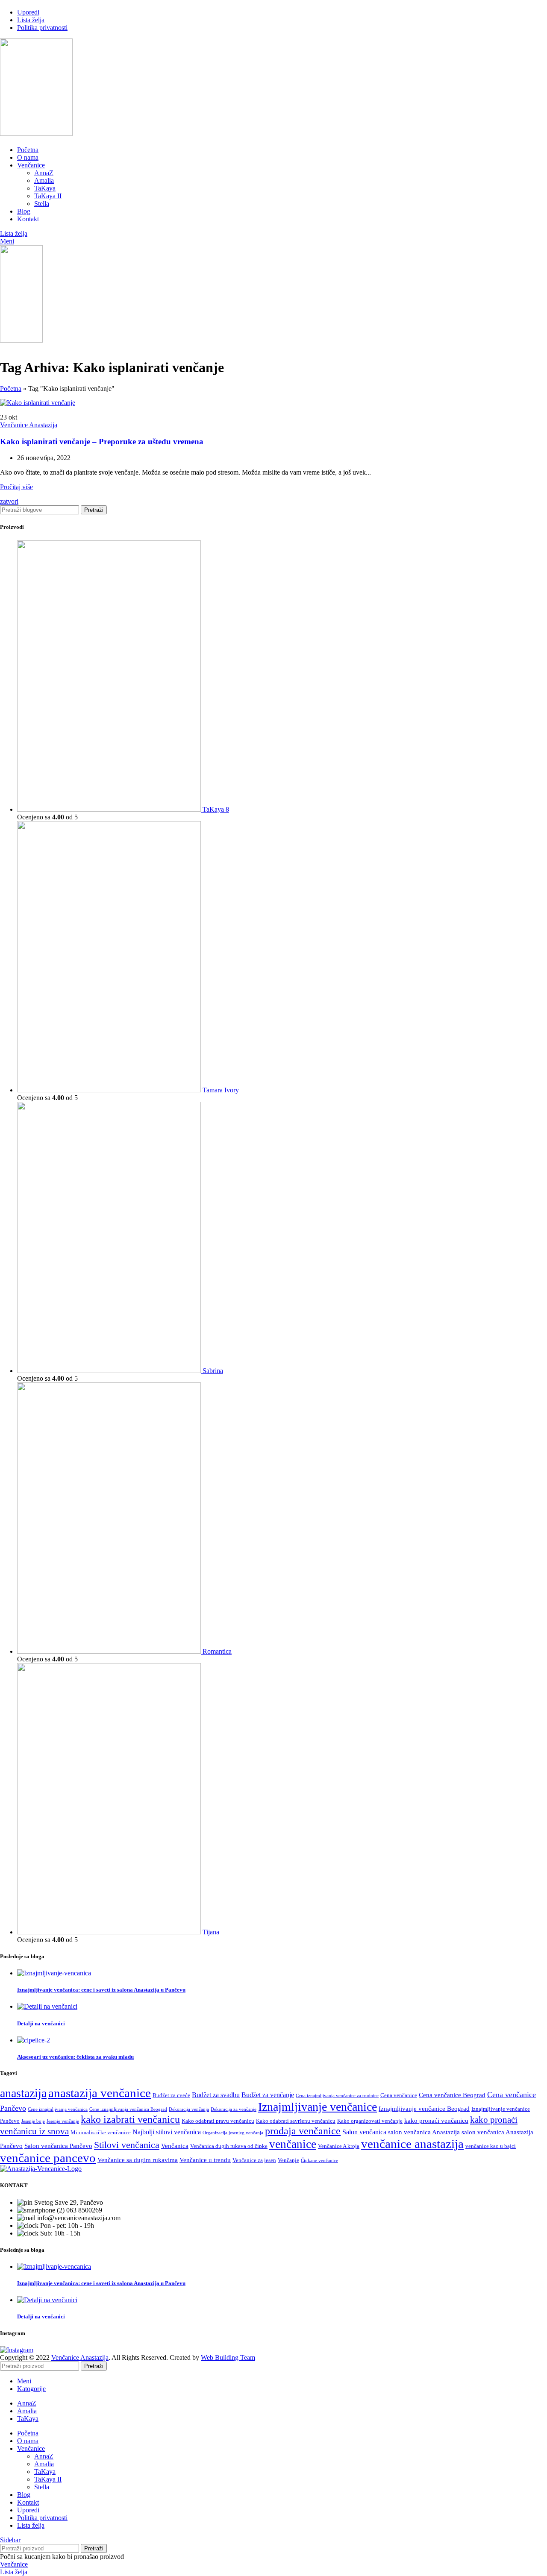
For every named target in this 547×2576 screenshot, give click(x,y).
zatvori (9, 501)
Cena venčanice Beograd (452, 2095)
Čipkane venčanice (319, 2161)
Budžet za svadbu (216, 2095)
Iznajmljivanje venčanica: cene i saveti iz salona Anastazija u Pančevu (101, 1990)
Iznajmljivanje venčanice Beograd (424, 2109)
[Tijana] (110, 1932)
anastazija (23, 2093)
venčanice (293, 2144)
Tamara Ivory (221, 1090)
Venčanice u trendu (205, 2160)
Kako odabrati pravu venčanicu (218, 2121)
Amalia (44, 180)
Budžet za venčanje (268, 2095)
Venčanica (175, 2146)
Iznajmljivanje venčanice (318, 2107)
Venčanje (288, 2160)
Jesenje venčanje (63, 2121)
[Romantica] (110, 1651)
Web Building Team (228, 2357)
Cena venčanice (399, 2095)
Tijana (211, 1932)
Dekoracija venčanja (189, 2109)
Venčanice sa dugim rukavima (138, 2160)
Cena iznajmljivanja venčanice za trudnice (337, 2096)
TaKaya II (48, 196)
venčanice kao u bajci (491, 2146)
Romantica (217, 1651)
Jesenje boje (33, 2121)
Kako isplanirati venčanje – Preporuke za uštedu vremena (102, 442)
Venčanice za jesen (254, 2160)
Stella (42, 204)
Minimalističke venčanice (101, 2132)
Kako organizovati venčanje (370, 2121)
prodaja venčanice (303, 2131)
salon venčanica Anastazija (424, 2132)
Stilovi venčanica (127, 2145)
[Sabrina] (110, 1371)
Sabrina (213, 1371)
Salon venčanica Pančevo (58, 2146)
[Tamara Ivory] (110, 1090)
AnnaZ (44, 173)
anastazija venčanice (100, 2093)
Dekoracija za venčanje (234, 2109)
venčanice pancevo (48, 2158)
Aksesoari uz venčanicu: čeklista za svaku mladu (75, 2057)
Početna (11, 389)
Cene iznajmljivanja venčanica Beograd (128, 2109)
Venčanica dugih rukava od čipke (229, 2146)
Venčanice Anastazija (29, 425)
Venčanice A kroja (339, 2146)
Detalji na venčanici (41, 2023)
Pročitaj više (16, 487)
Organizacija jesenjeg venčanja (233, 2133)
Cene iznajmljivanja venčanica (58, 2109)
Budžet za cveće (171, 2095)
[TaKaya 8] (110, 809)
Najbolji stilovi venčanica (167, 2132)
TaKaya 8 (216, 809)
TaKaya (45, 188)
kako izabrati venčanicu (130, 2119)
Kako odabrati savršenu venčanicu (296, 2121)
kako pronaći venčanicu (436, 2121)
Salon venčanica (364, 2132)
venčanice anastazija (412, 2144)
